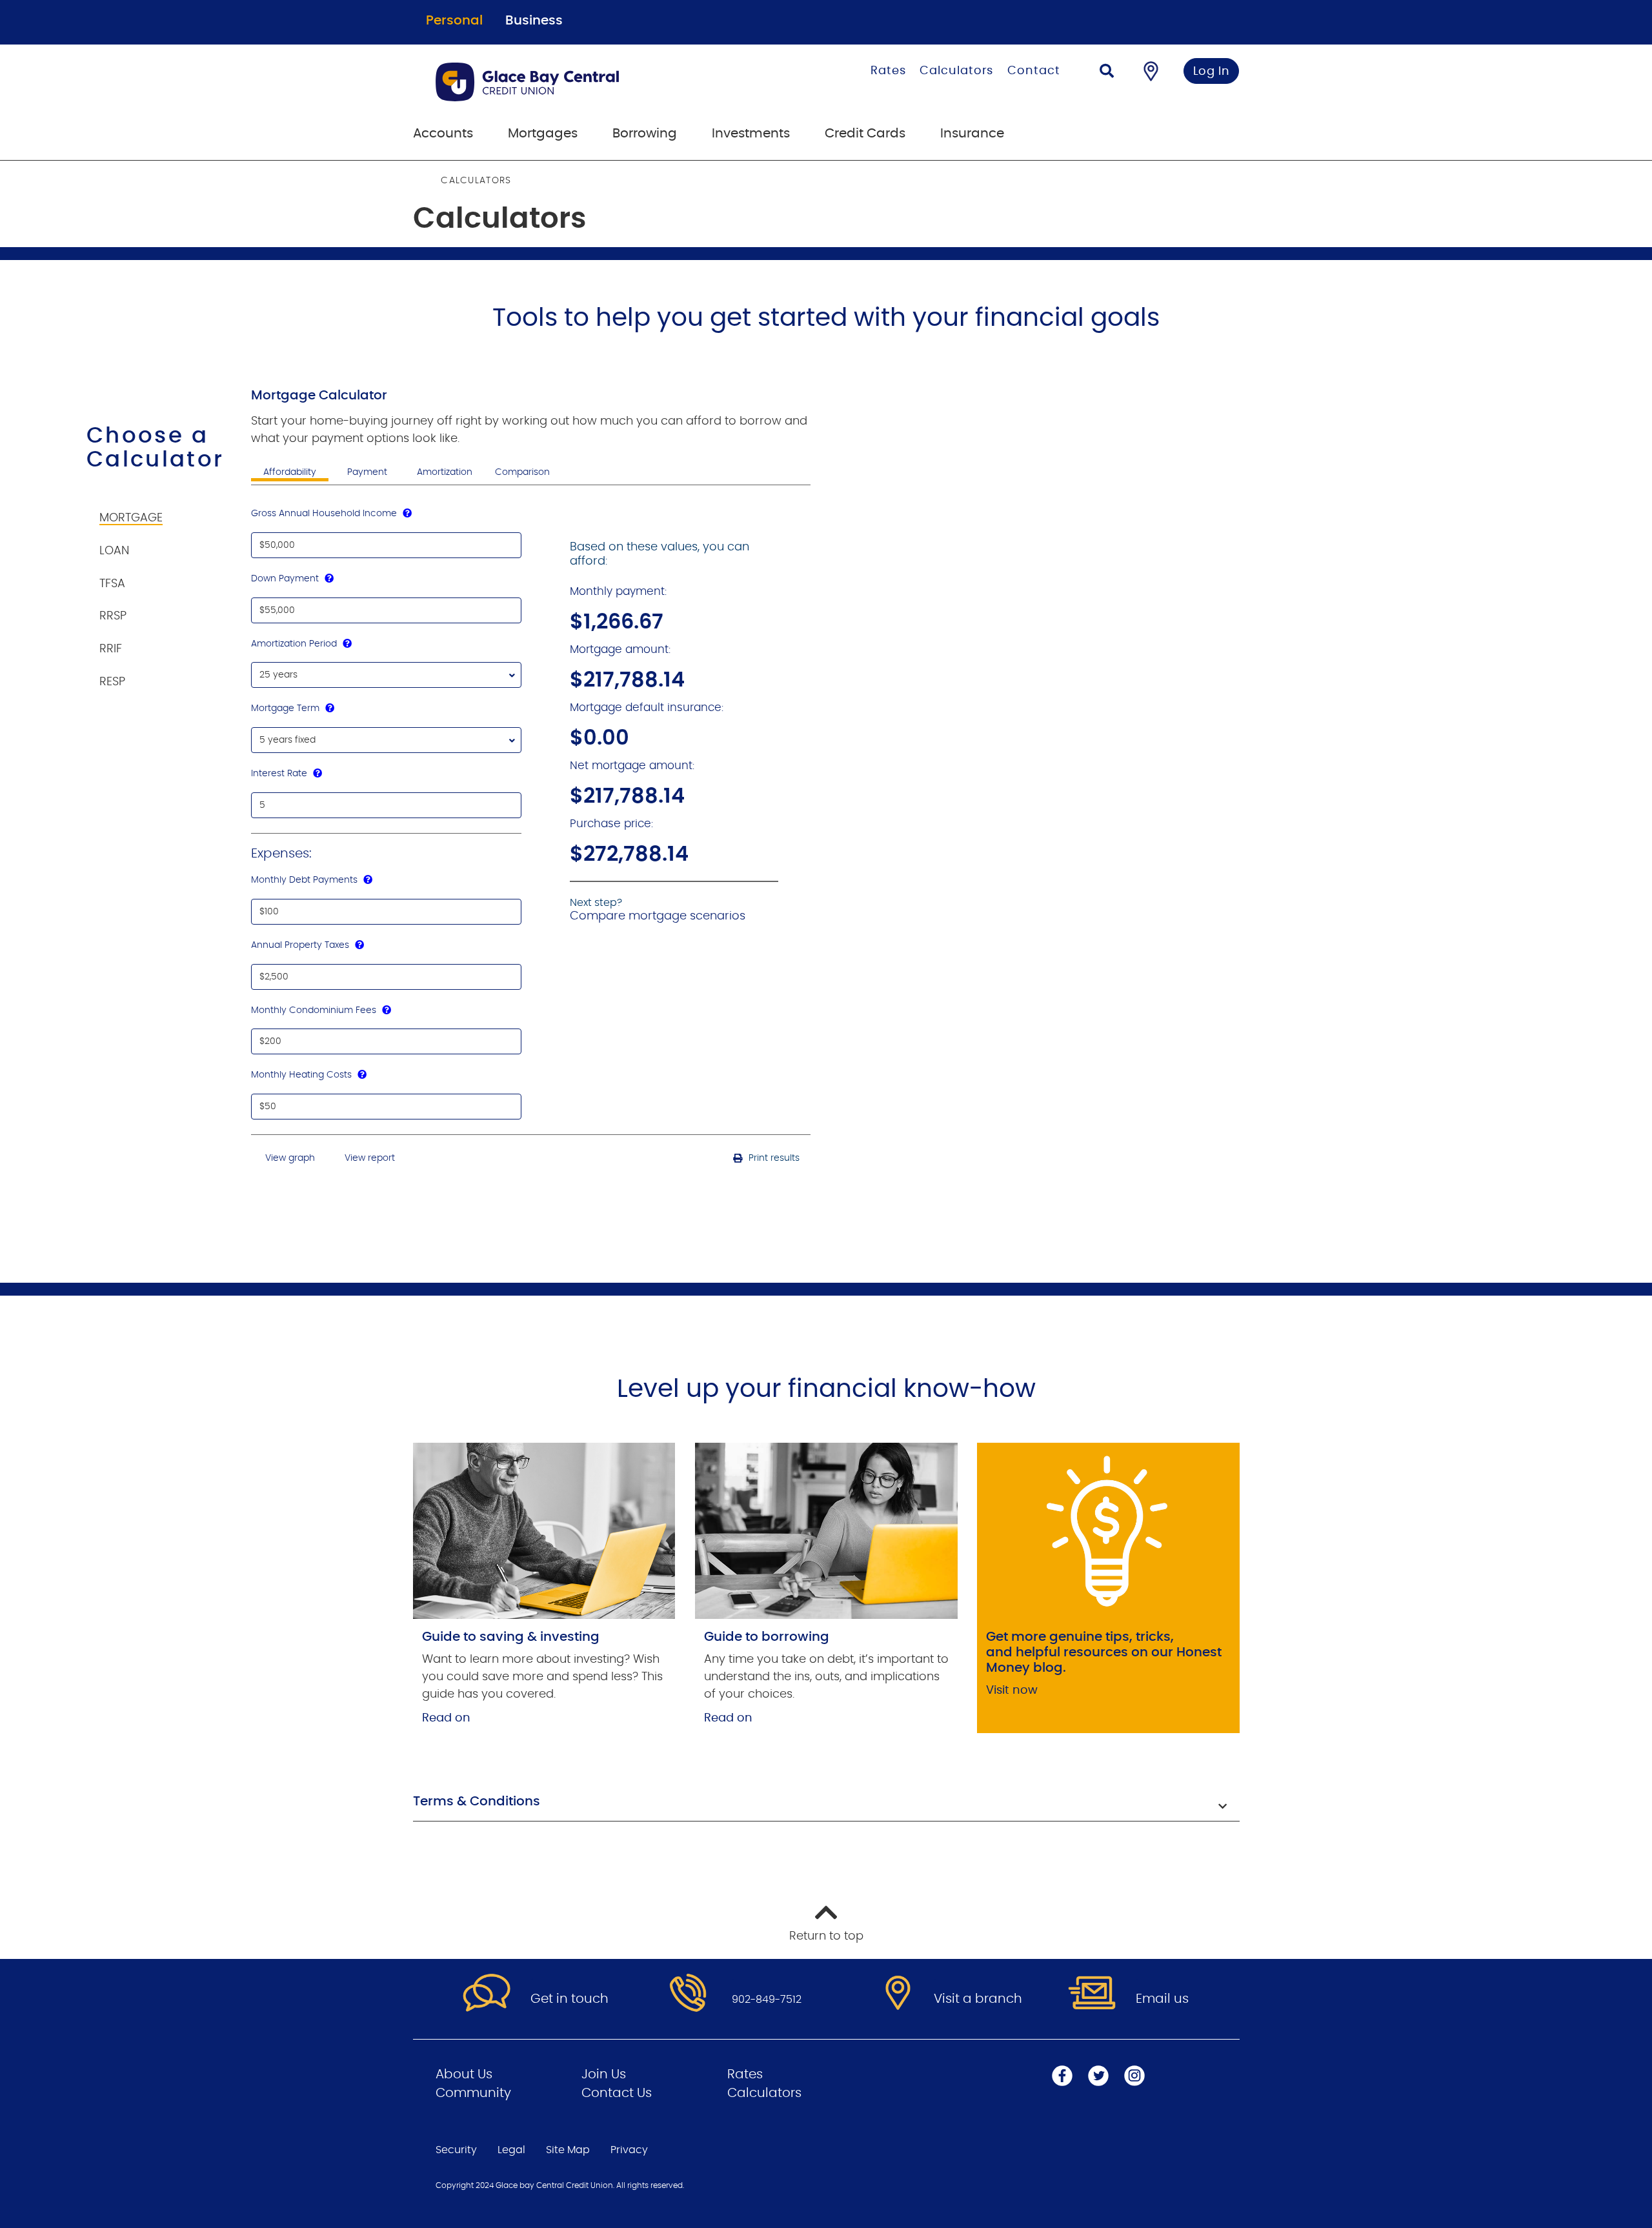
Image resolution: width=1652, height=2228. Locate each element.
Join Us (604, 2074)
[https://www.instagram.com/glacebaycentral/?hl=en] (1134, 2076)
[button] (826, 1803)
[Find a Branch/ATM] (1151, 71)
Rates (888, 71)
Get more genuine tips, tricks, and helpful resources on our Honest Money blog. (1104, 1652)
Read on (446, 1718)
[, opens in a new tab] (544, 1530)
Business (534, 21)
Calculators (956, 71)
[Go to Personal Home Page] (582, 82)
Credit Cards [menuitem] (865, 134)
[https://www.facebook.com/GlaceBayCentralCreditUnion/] (1062, 2076)
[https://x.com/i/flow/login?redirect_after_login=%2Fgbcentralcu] (1098, 2076)
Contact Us (617, 2093)
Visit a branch (978, 1999)
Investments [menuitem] (751, 134)
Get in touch (569, 1999)
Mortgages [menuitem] (543, 134)
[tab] (158, 511)
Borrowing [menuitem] (645, 134)
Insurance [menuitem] (972, 134)
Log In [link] (1212, 72)
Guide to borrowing (767, 1637)
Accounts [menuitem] (443, 134)
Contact (1033, 71)
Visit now (1012, 1691)
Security (456, 2150)
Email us (1162, 1999)
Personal (454, 21)
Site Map (568, 2150)
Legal (511, 2150)
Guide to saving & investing (511, 1637)
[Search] (1107, 73)
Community (473, 2093)
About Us (464, 2074)
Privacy (629, 2150)
